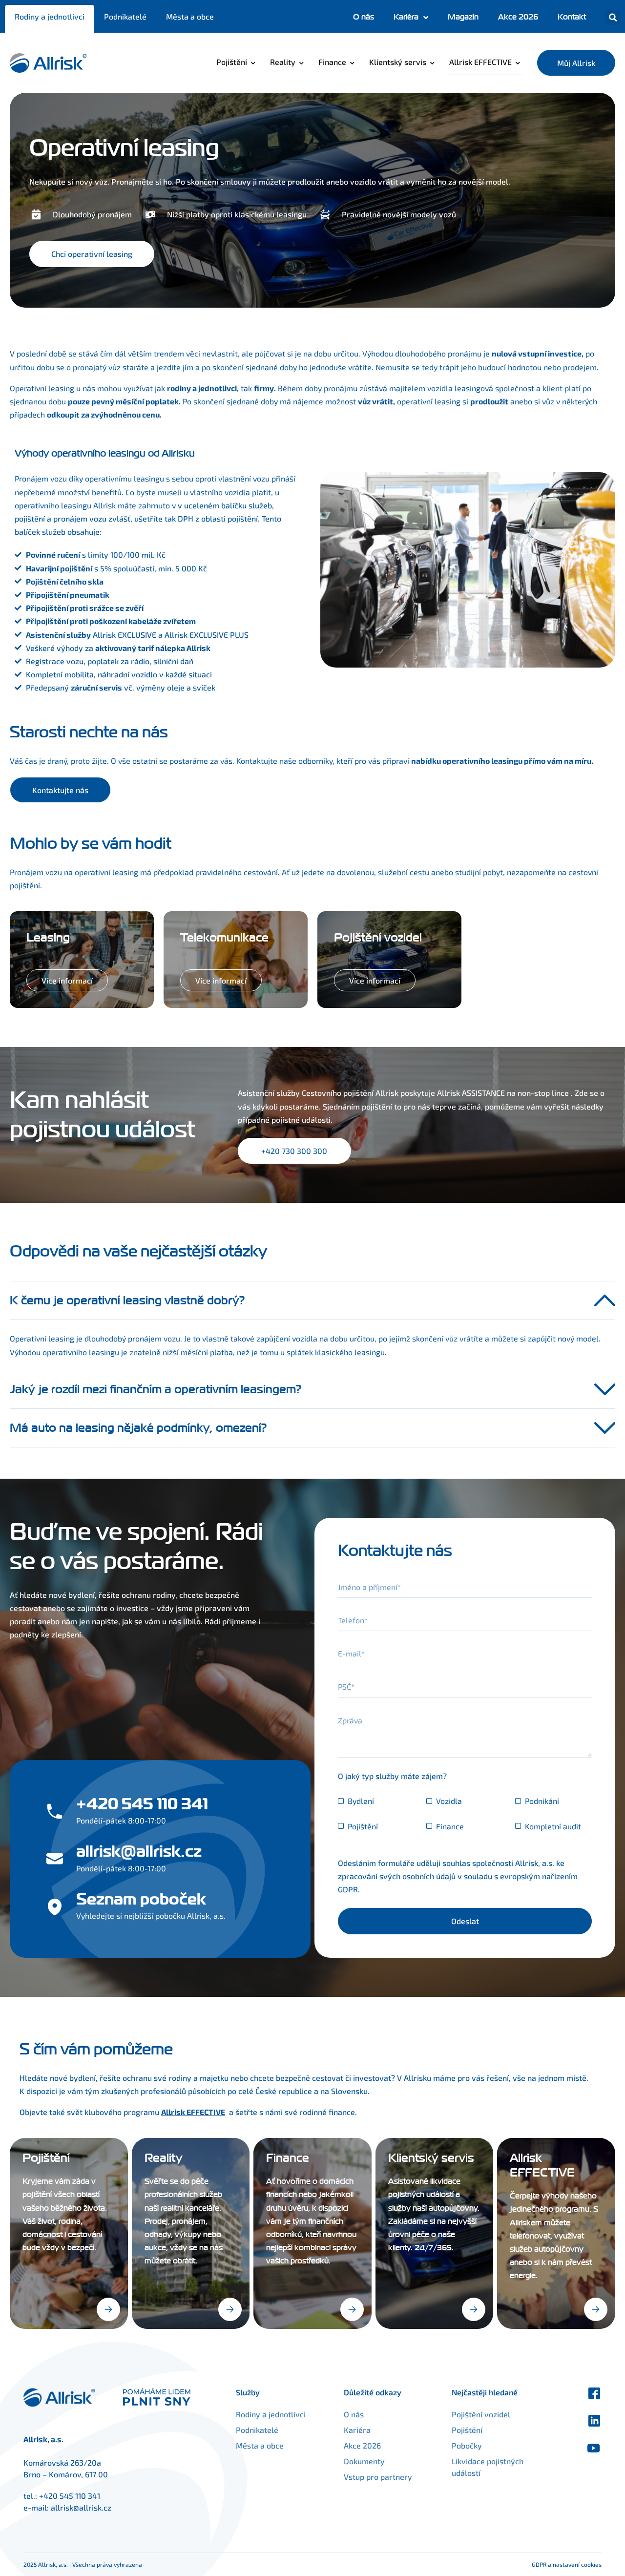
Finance (332, 62)
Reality (283, 62)
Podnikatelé (125, 16)
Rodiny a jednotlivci (50, 16)
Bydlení (361, 1801)
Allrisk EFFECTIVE (480, 62)
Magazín (463, 17)
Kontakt (572, 17)
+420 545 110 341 (70, 2496)
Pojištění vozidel (481, 2414)
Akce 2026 (518, 17)
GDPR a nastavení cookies (567, 2564)
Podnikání (542, 1801)
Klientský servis (398, 62)
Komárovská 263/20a (62, 2462)
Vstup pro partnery (378, 2477)
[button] (613, 18)
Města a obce (190, 16)
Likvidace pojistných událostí (488, 2467)
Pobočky (467, 2445)
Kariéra (406, 17)
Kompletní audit (553, 1826)
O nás (364, 17)
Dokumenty (364, 2461)
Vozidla (449, 1801)
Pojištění (232, 62)
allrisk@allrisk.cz (81, 2507)
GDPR (348, 1889)
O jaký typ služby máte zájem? (392, 1776)
